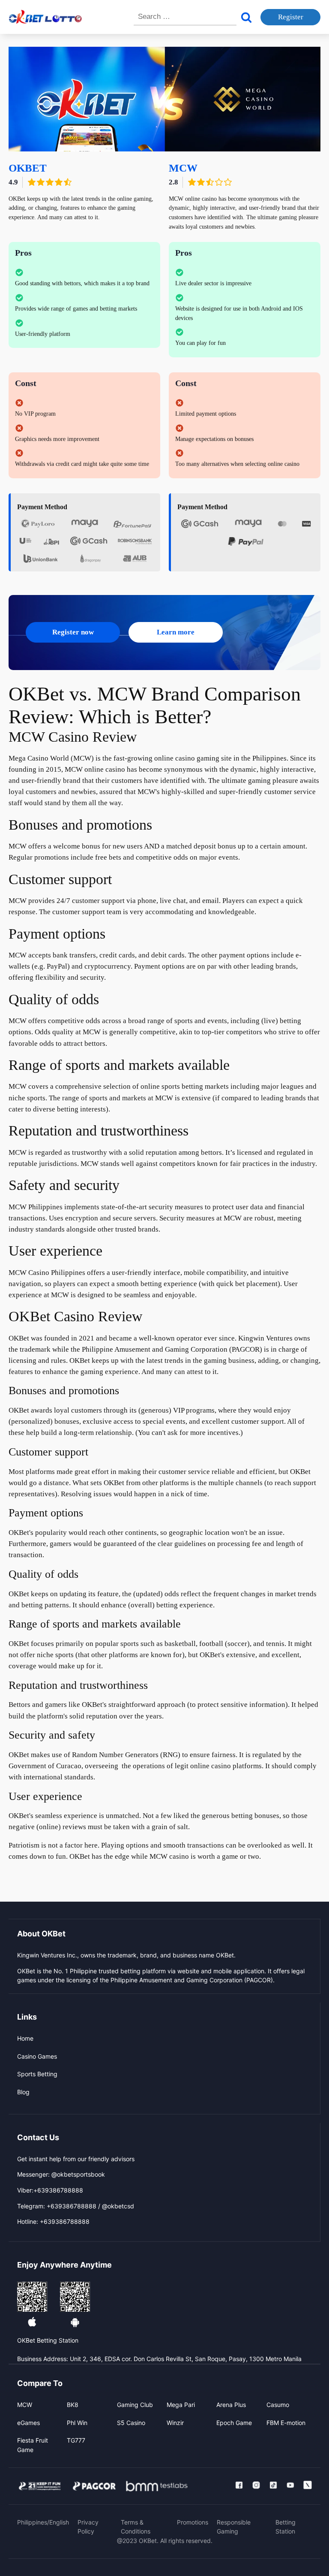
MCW (25, 2405)
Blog (23, 2092)
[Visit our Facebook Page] (239, 2485)
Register (291, 17)
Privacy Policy (88, 2527)
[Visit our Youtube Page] (290, 2485)
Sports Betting (37, 2074)
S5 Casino (131, 2423)
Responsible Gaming (234, 2527)
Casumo (278, 2405)
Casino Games (37, 2056)
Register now (73, 632)
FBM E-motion (286, 2423)
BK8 (73, 2405)
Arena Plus (231, 2405)
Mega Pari (181, 2405)
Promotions (193, 2522)
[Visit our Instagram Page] (256, 2485)
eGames (28, 2423)
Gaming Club (135, 2405)
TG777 (76, 2440)
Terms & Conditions (136, 2527)
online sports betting (172, 1086)
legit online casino (203, 1766)
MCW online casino (95, 769)
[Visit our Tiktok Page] (273, 2485)
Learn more (176, 632)
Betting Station (286, 2527)
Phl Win (77, 2423)
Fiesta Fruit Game (33, 2445)
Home (25, 2038)
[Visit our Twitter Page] (308, 2485)
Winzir (175, 2423)
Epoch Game (234, 2423)
